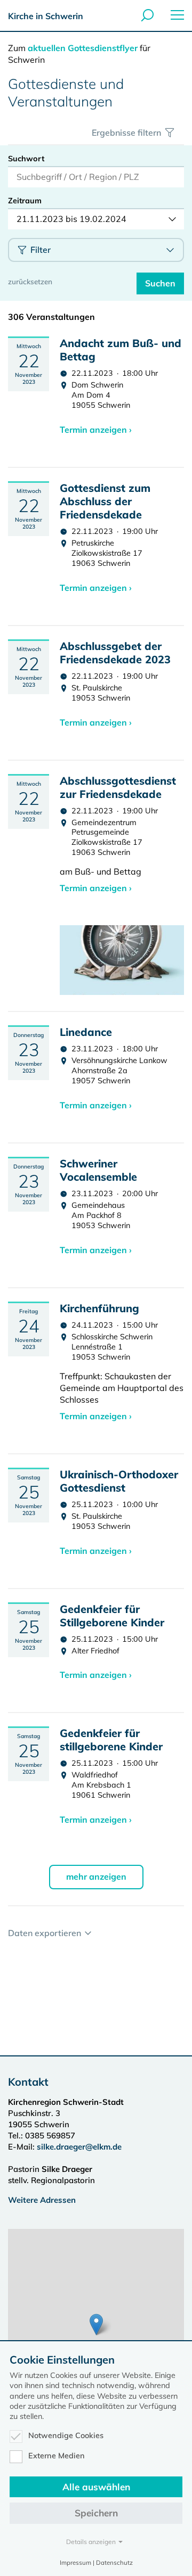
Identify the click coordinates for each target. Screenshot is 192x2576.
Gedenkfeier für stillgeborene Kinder (111, 1740)
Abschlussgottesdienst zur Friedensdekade (118, 787)
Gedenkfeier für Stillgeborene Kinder (112, 1616)
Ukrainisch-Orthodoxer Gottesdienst (119, 1481)
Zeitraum (25, 201)
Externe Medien (57, 2456)
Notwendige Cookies (66, 2435)
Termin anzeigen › (96, 430)
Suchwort (26, 159)
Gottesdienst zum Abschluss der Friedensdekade (105, 501)
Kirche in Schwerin (46, 16)
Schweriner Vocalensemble (98, 1170)
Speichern (96, 2513)
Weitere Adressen (42, 2200)
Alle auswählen (96, 2487)
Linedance (86, 1032)
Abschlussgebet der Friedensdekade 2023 (115, 653)
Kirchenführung (99, 1308)
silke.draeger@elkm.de (79, 2147)
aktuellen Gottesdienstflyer (83, 48)
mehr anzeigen (96, 1877)
